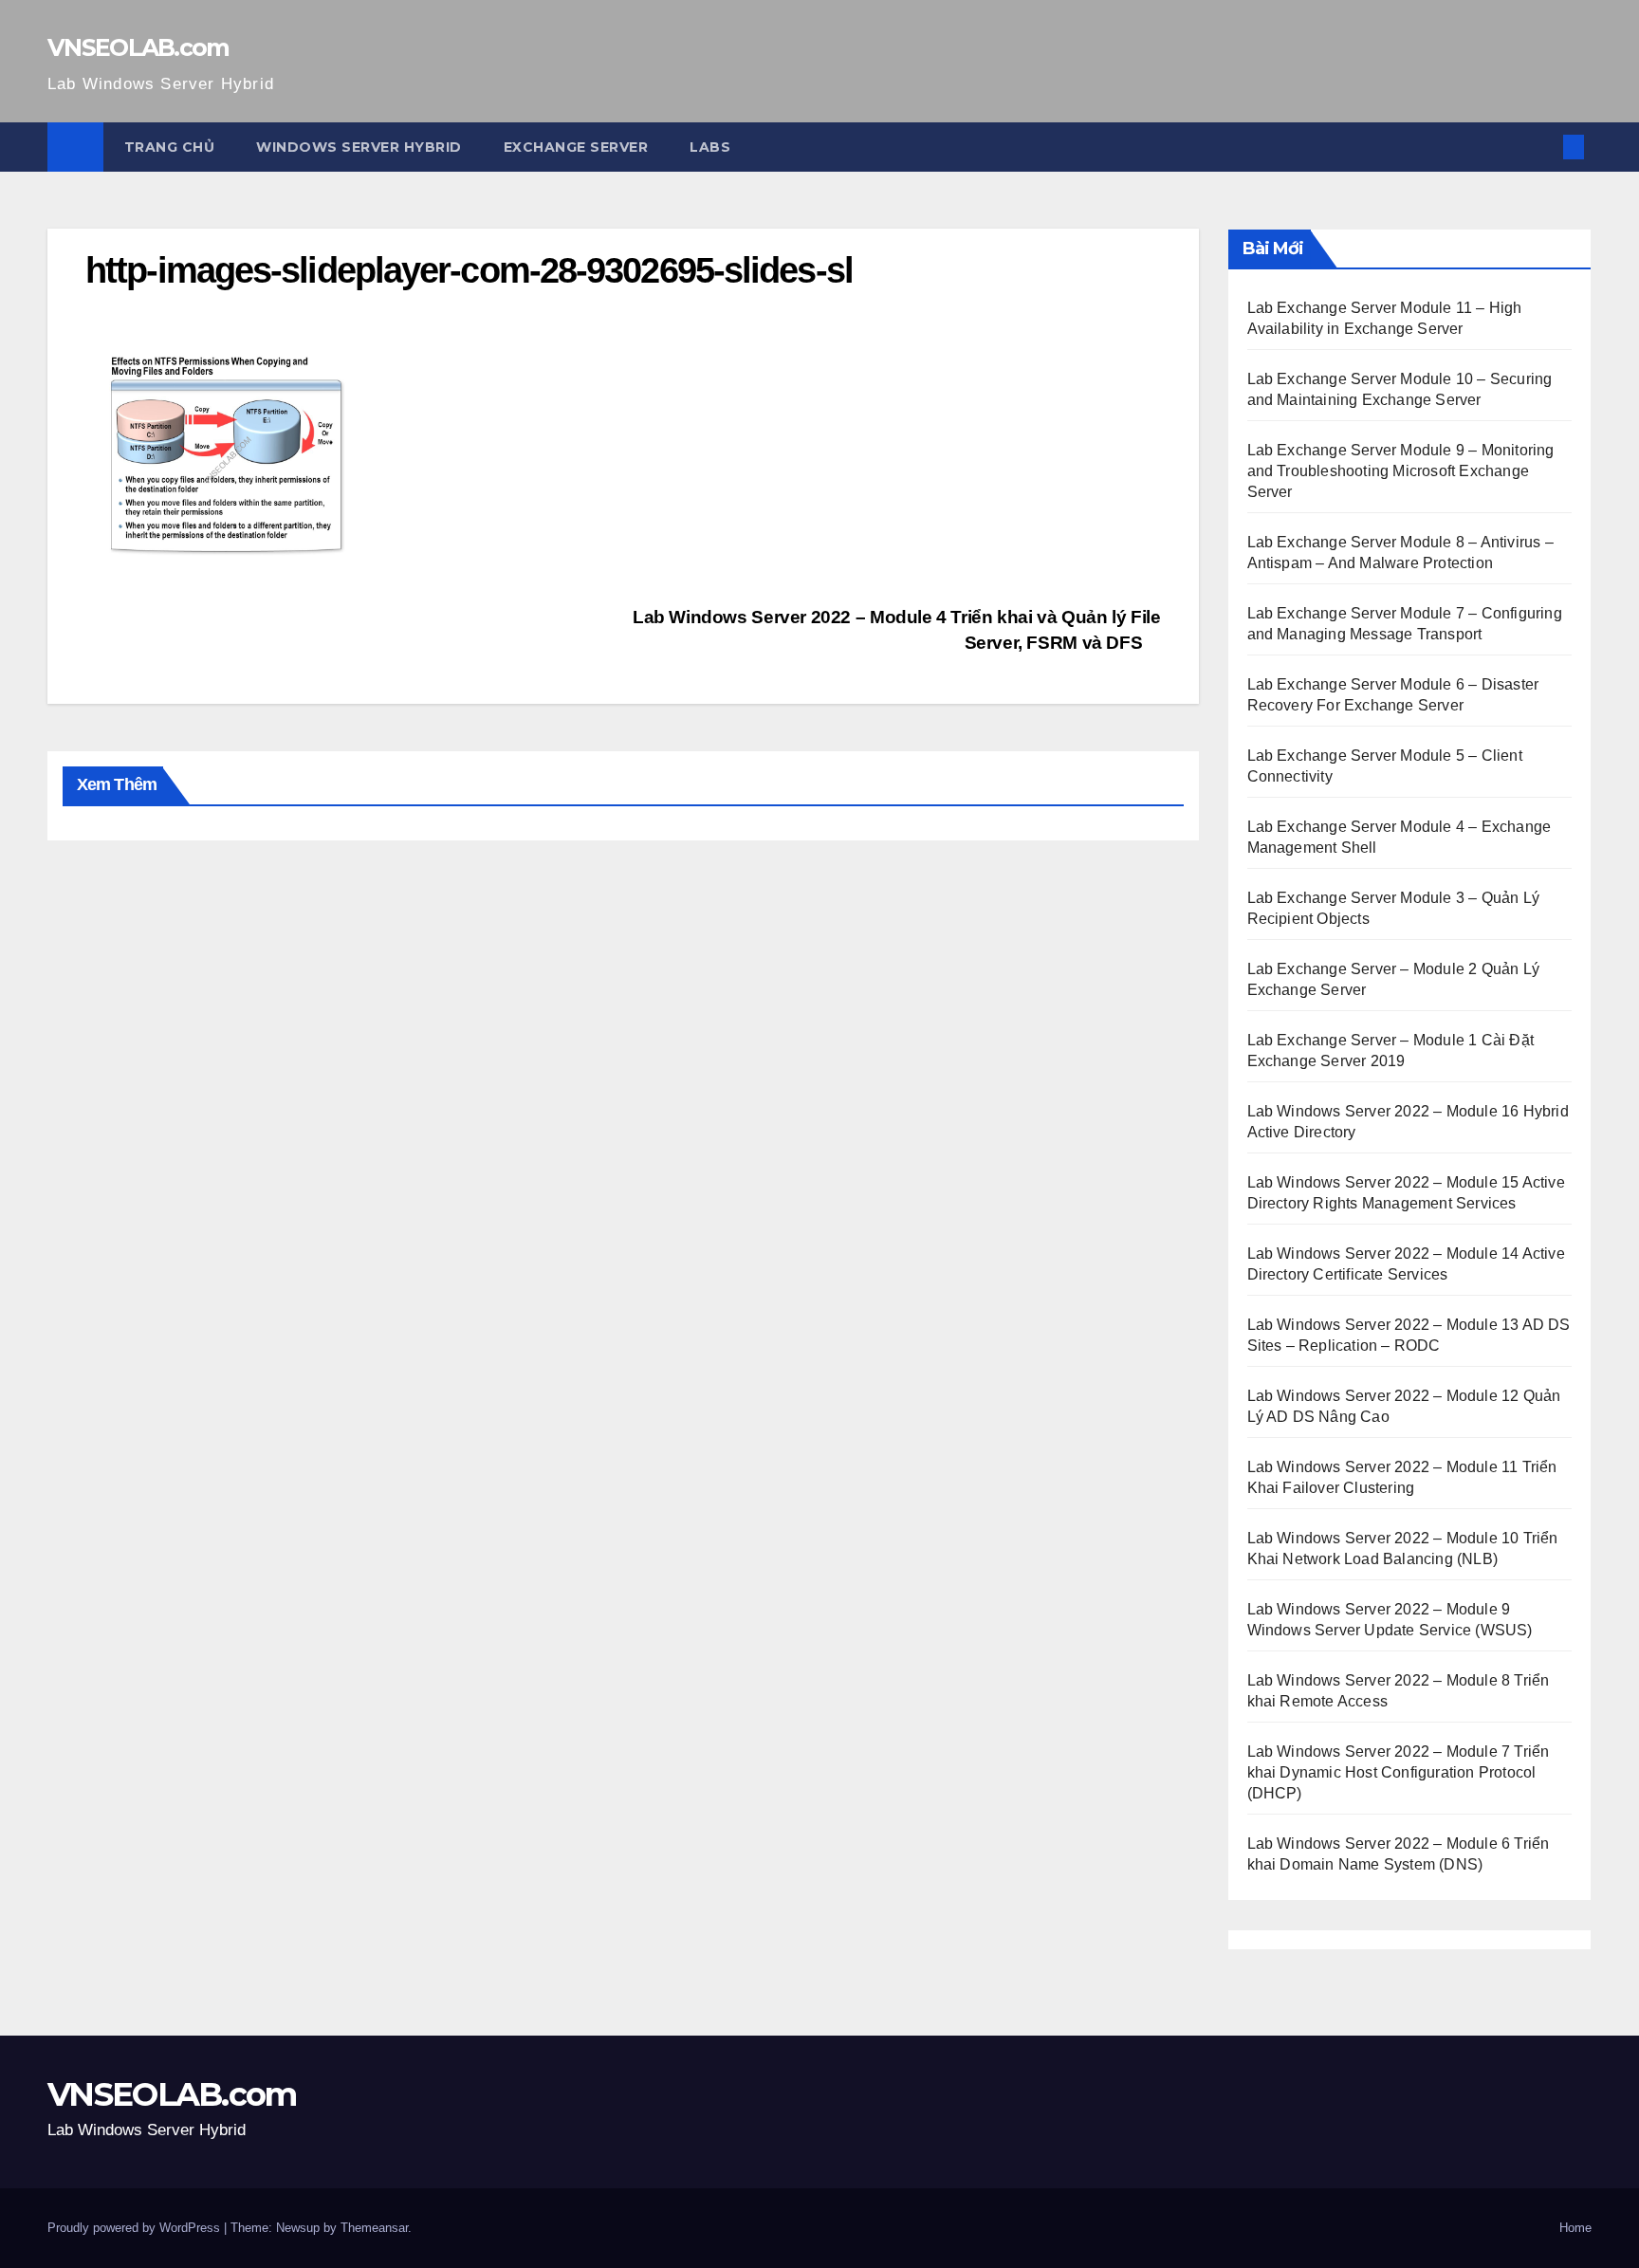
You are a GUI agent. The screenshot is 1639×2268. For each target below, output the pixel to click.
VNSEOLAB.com (138, 47)
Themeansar (374, 2228)
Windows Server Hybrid (359, 147)
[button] (1542, 147)
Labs (710, 147)
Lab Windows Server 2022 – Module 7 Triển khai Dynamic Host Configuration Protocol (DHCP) (1399, 1772)
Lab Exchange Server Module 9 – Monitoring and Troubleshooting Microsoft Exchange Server (1401, 471)
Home (1575, 2228)
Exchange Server (576, 147)
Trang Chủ (170, 147)
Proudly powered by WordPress (136, 2228)
